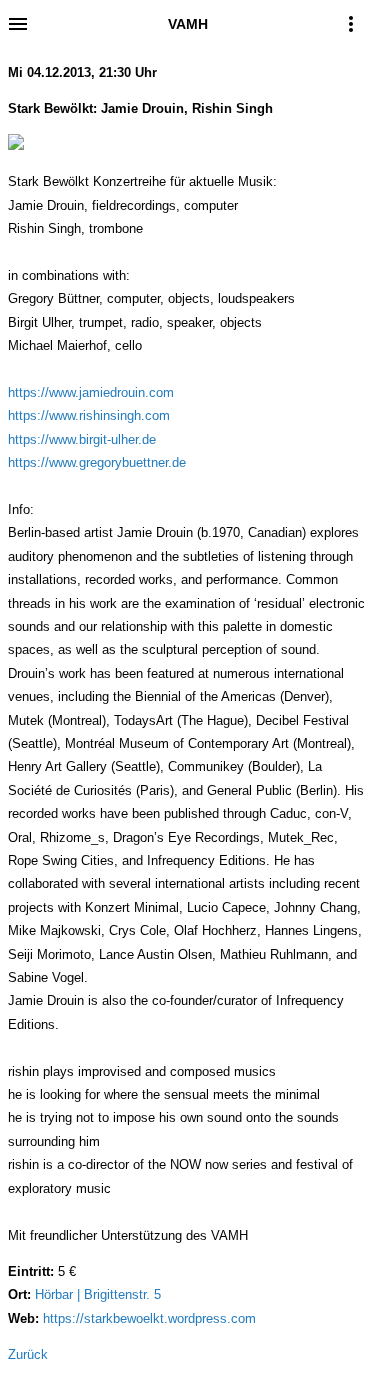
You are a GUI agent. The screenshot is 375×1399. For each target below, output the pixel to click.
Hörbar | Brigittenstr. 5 (98, 1294)
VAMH (188, 24)
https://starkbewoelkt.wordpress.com (149, 1318)
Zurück (28, 1354)
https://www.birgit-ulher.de (82, 439)
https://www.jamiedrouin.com (91, 392)
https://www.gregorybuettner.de (97, 462)
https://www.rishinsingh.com (89, 415)
